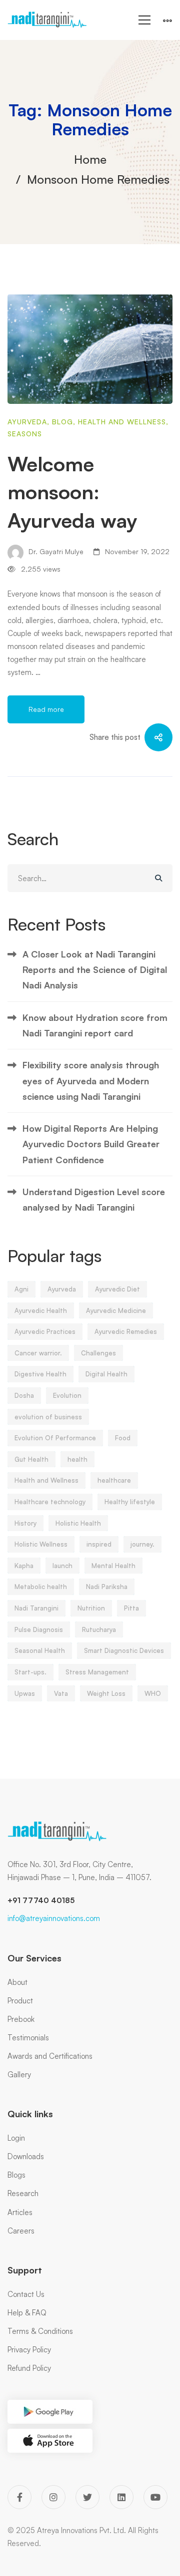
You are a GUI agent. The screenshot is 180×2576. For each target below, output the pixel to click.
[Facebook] (19, 2497)
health (77, 1459)
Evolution (67, 1395)
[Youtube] (155, 2497)
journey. (142, 1544)
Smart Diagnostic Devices (124, 1650)
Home (90, 159)
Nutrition (91, 1608)
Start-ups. (30, 1672)
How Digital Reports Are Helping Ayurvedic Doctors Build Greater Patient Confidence (91, 1144)
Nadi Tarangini (36, 1608)
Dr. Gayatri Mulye (55, 551)
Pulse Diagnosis (39, 1629)
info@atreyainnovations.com (54, 1918)
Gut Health (31, 1459)
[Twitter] (87, 2497)
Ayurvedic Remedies (126, 1331)
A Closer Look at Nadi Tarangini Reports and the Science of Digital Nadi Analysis (95, 970)
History (25, 1523)
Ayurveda (27, 422)
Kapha (24, 1566)
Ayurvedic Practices (45, 1331)
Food (123, 1438)
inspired (99, 1544)
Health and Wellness (122, 422)
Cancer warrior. (38, 1353)
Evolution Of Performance (55, 1438)
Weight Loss (106, 1693)
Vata (61, 1693)
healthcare (114, 1480)
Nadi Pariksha (107, 1587)
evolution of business (48, 1417)
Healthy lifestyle (130, 1502)
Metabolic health (41, 1587)
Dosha (24, 1395)
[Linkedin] (121, 2497)
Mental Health (113, 1566)
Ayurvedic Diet (117, 1289)
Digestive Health (40, 1374)
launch (62, 1566)
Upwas (25, 1693)
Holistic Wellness (41, 1544)
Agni (21, 1289)
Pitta (131, 1608)
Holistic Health (78, 1523)
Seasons (25, 434)
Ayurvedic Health (41, 1310)
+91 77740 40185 (41, 1900)
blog (62, 422)
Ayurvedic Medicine (116, 1310)
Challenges (98, 1353)
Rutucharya (99, 1629)
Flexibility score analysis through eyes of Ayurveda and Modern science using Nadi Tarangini (91, 1081)
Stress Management (97, 1672)
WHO (153, 1693)
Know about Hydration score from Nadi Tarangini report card (95, 1025)
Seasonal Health (40, 1650)
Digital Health (106, 1374)
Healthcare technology (50, 1502)
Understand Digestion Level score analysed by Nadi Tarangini (94, 1199)
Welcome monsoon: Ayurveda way (72, 492)
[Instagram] (53, 2497)
